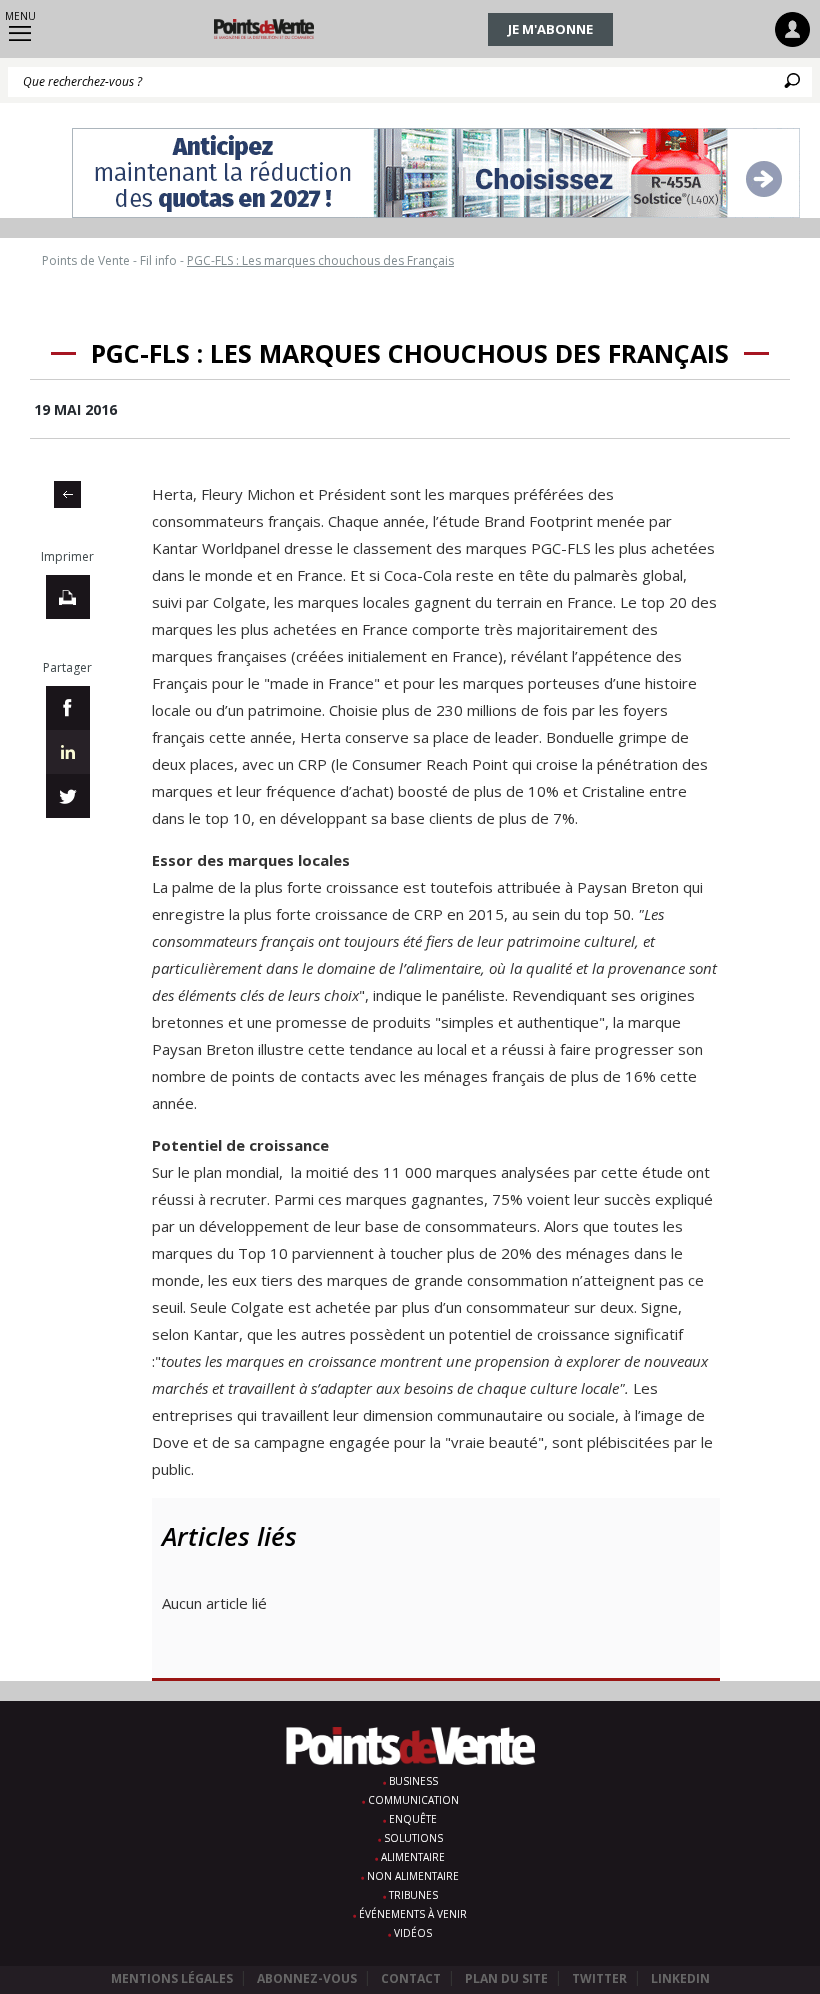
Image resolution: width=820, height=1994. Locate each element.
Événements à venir (413, 1914)
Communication (413, 1800)
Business (413, 1781)
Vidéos (413, 1933)
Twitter (599, 1978)
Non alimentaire (413, 1876)
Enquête (413, 1819)
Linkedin (680, 1978)
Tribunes (413, 1895)
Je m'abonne (550, 29)
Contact (411, 1978)
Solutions (413, 1838)
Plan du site (506, 1978)
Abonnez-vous (307, 1978)
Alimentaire (413, 1857)
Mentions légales (172, 1978)
